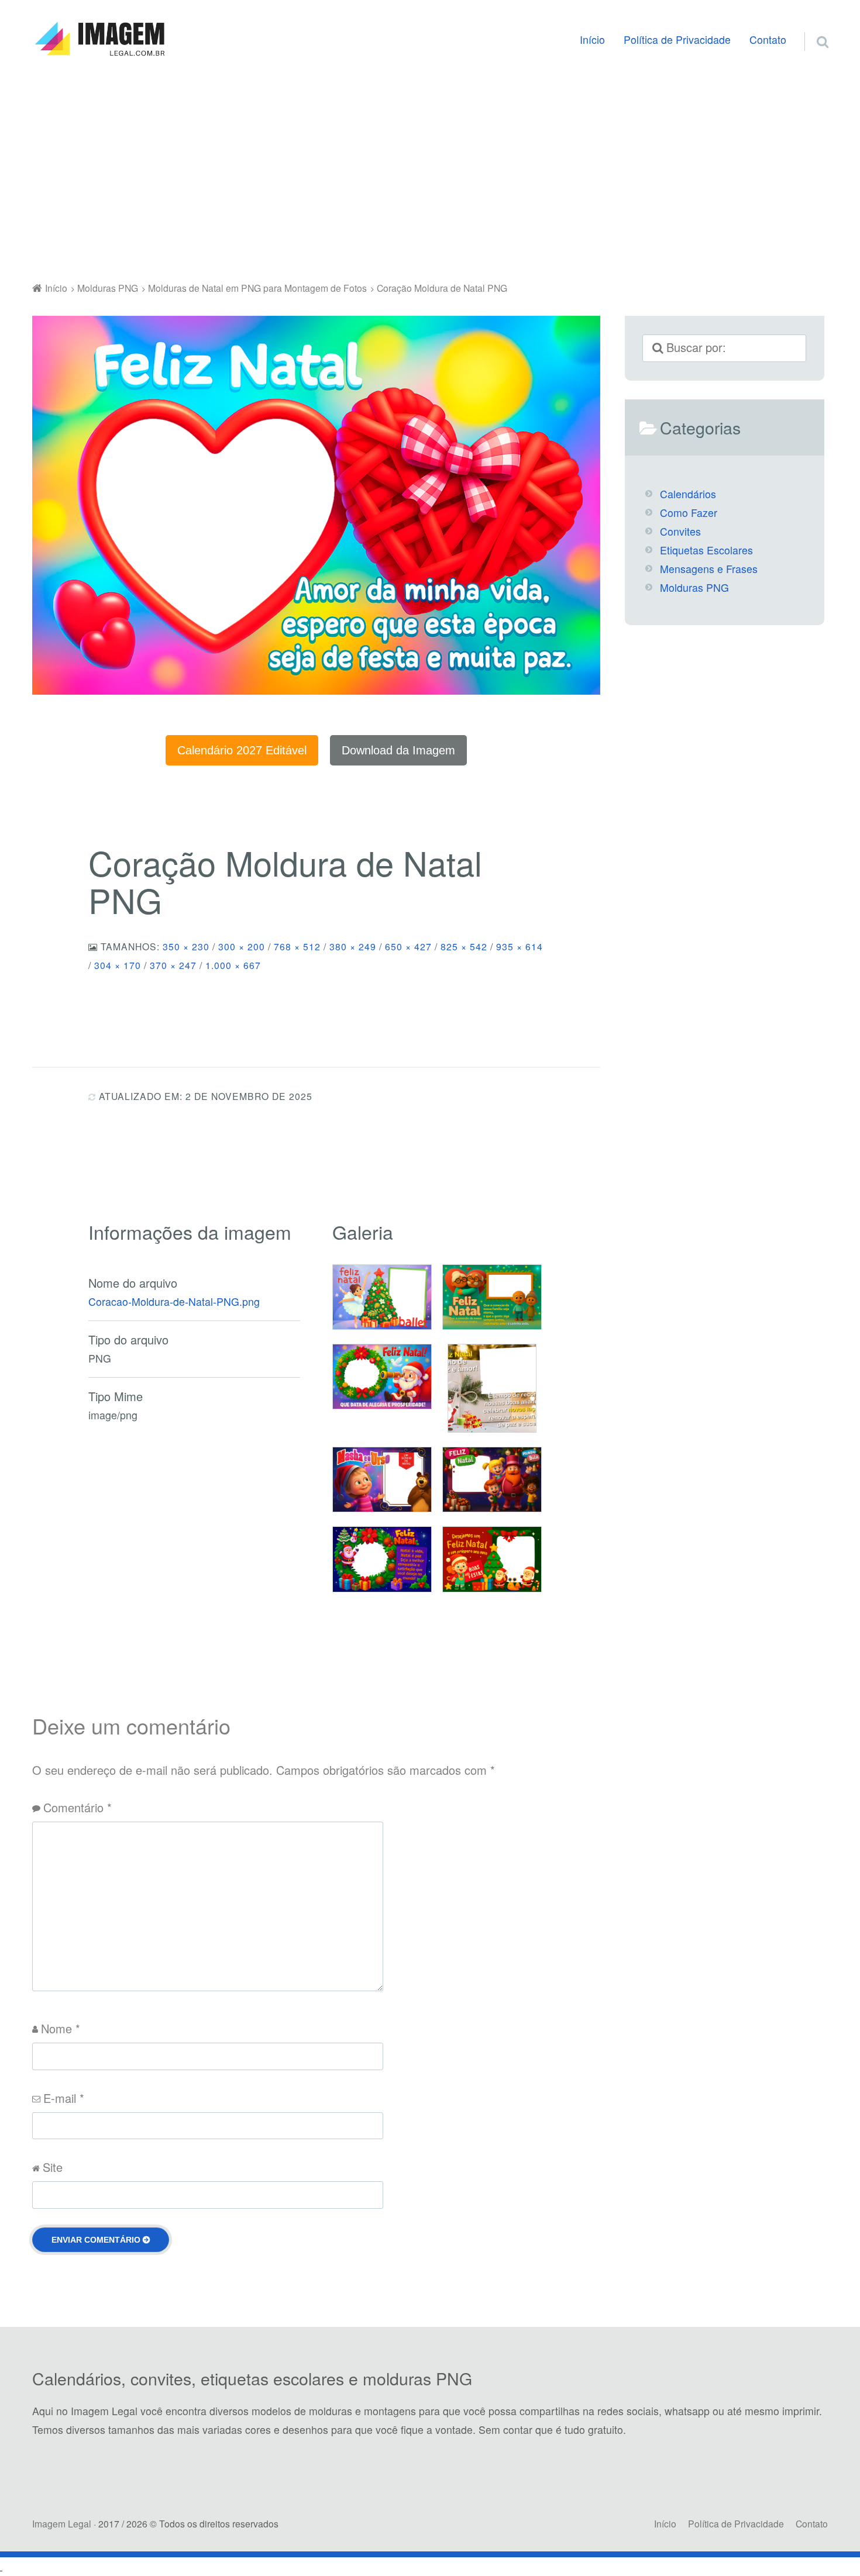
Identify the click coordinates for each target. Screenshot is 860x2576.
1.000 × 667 (233, 965)
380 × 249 (353, 946)
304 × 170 (118, 965)
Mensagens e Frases (709, 569)
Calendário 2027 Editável (242, 750)
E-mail (64, 2098)
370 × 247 (173, 965)
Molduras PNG (694, 587)
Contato (768, 39)
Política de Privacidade (677, 39)
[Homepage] (99, 39)
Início (592, 39)
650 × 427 (408, 946)
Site (53, 2167)
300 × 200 (242, 946)
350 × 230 (186, 946)
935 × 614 (520, 946)
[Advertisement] (430, 172)
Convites (680, 531)
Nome (61, 2028)
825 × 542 (464, 946)
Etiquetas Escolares (706, 550)
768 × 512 (297, 946)
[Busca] (812, 27)
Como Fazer (689, 513)
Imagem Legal (62, 2523)
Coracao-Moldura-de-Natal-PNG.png (174, 1301)
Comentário (78, 1807)
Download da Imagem (398, 750)
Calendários (688, 494)
